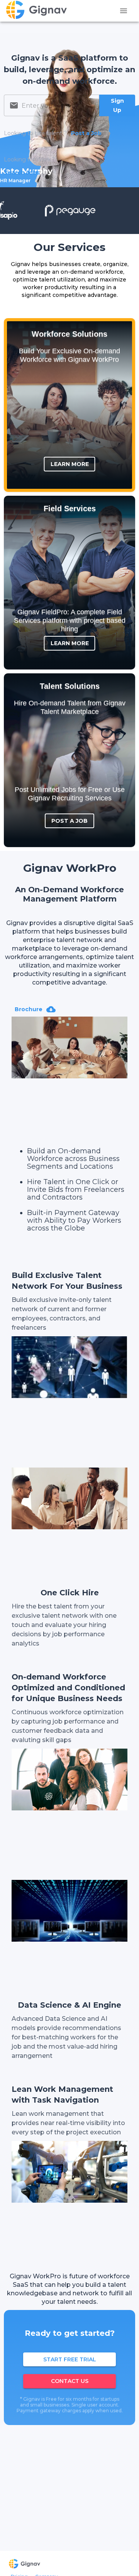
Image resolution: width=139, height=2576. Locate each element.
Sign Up (117, 106)
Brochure (29, 1009)
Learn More (70, 464)
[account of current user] (124, 11)
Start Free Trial (70, 2359)
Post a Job (69, 821)
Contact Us (70, 2381)
